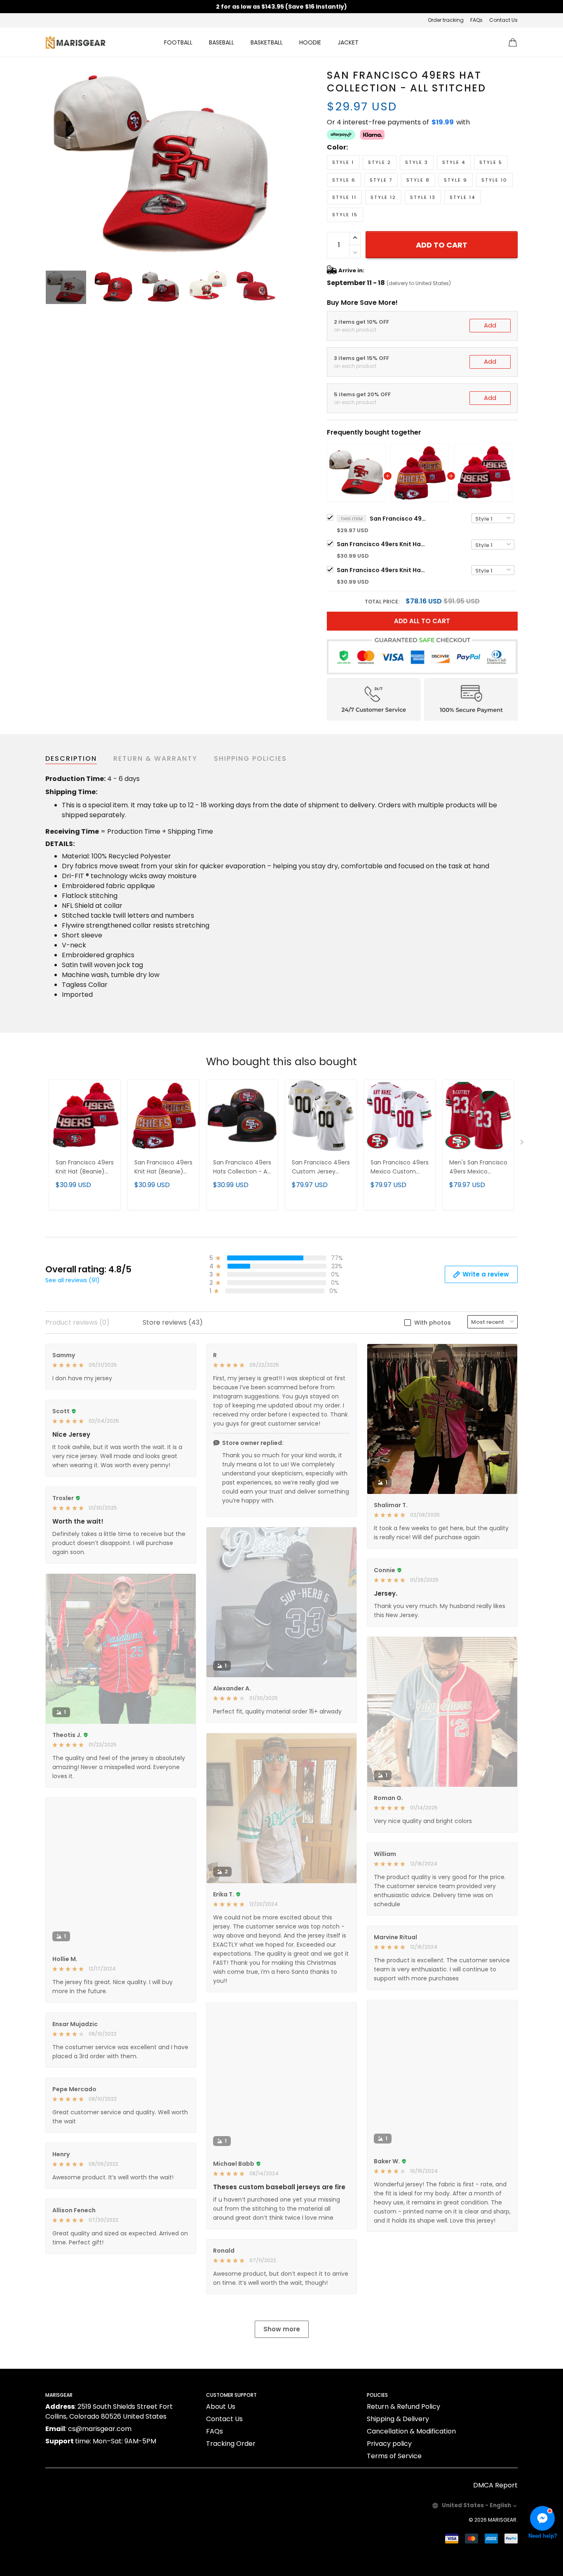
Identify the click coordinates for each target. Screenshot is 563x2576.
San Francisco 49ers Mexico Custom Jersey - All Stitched (400, 1168)
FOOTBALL (178, 42)
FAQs (476, 20)
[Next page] (270, 165)
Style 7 (381, 180)
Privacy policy (389, 2444)
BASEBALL (222, 42)
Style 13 (423, 197)
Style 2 (380, 162)
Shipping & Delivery (398, 2419)
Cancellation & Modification (411, 2431)
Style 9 (456, 180)
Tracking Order (231, 2444)
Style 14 (462, 197)
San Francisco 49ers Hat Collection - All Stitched (399, 519)
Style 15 (345, 215)
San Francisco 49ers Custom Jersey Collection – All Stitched (321, 1168)
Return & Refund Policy (403, 2407)
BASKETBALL (267, 42)
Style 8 (418, 180)
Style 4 (454, 162)
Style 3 (417, 162)
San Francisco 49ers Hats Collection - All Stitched (242, 1168)
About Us (221, 2407)
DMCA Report (495, 2485)
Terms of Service (394, 2456)
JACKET (348, 42)
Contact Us (503, 20)
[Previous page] (52, 165)
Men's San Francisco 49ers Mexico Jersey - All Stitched (478, 1168)
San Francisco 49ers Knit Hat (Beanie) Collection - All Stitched (382, 544)
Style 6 (344, 180)
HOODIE (310, 42)
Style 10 (494, 180)
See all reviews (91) (73, 1280)
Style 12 (383, 197)
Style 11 (344, 197)
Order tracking (446, 20)
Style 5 (491, 162)
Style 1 (343, 162)
